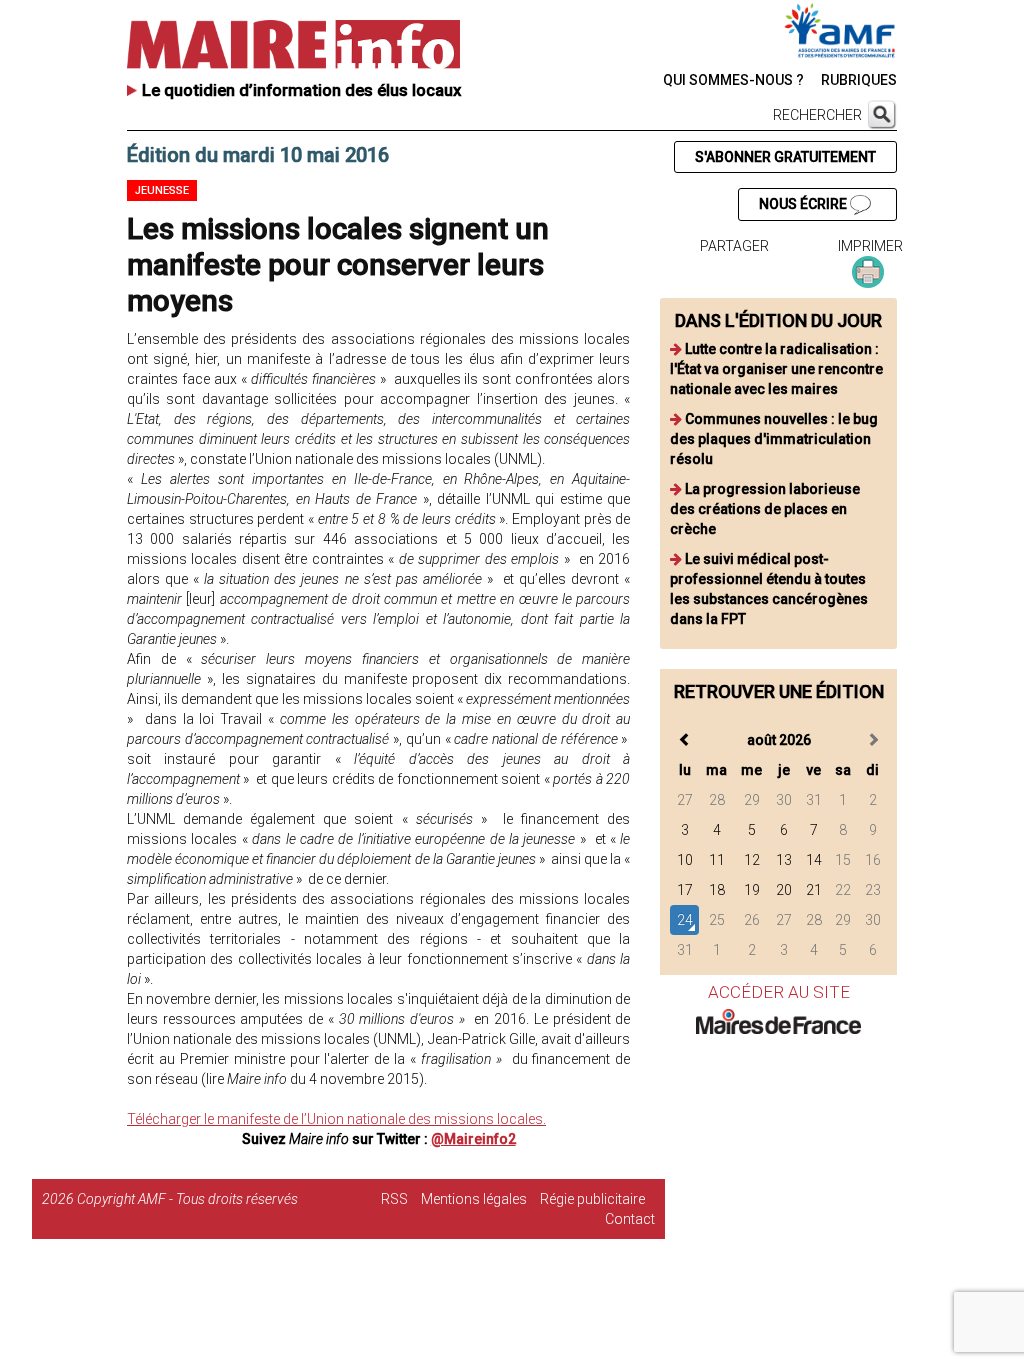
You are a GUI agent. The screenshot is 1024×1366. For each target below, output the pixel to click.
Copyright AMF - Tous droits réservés (187, 1199)
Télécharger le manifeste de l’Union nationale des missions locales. (336, 1119)
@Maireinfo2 (473, 1139)
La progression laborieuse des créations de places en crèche (765, 509)
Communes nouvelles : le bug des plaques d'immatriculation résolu (774, 439)
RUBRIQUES (859, 80)
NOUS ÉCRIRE (804, 204)
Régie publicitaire (592, 1199)
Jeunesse (162, 190)
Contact (630, 1219)
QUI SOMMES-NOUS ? (733, 80)
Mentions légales (474, 1199)
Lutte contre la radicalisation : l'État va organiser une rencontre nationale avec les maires (776, 369)
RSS (394, 1199)
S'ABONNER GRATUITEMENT (785, 157)
